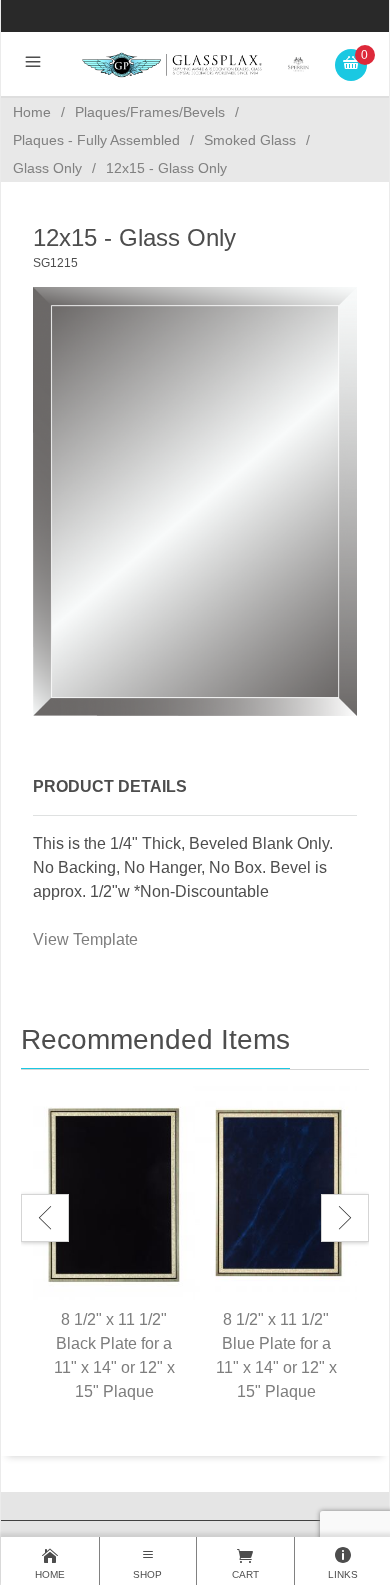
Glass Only (47, 168)
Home (32, 112)
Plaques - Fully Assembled (96, 140)
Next (345, 1218)
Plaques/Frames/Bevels (150, 112)
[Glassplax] (195, 63)
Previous (45, 1218)
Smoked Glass (250, 140)
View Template (85, 939)
